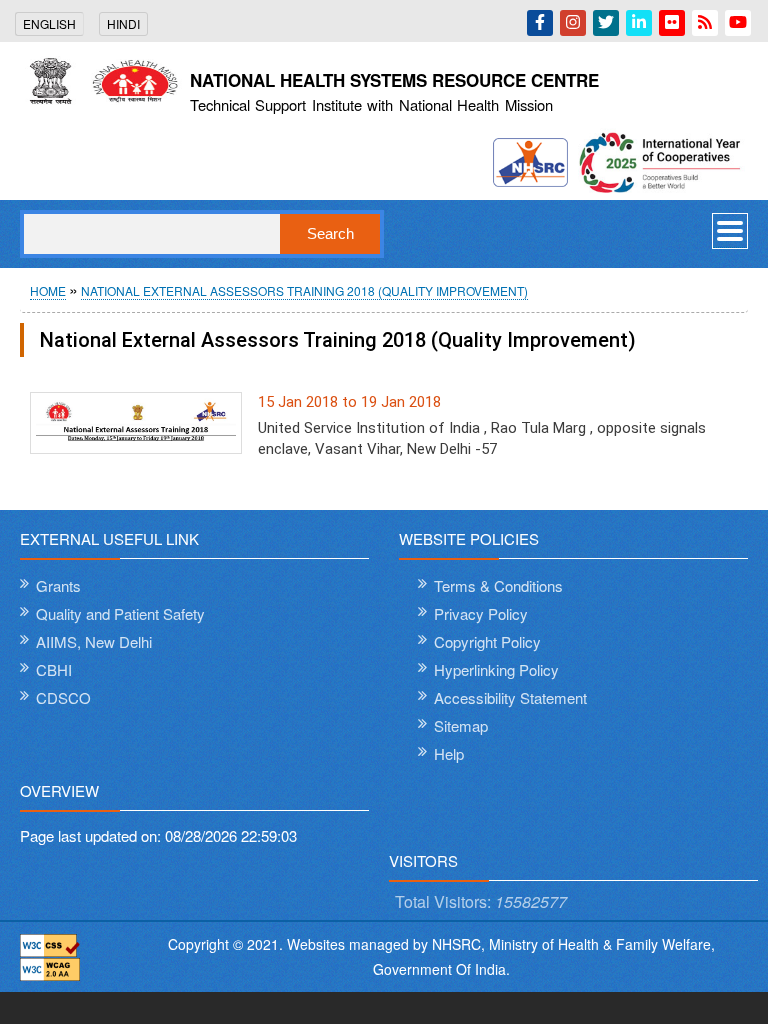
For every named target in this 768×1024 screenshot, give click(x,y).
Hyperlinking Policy (496, 669)
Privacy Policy (481, 613)
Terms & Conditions (498, 585)
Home (48, 290)
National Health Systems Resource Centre (394, 80)
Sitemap (461, 725)
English (49, 23)
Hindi (123, 23)
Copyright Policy (487, 641)
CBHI (54, 669)
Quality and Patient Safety (120, 613)
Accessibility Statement (510, 697)
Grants (58, 585)
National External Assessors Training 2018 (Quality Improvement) (304, 290)
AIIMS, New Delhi (94, 641)
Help (449, 753)
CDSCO (63, 697)
